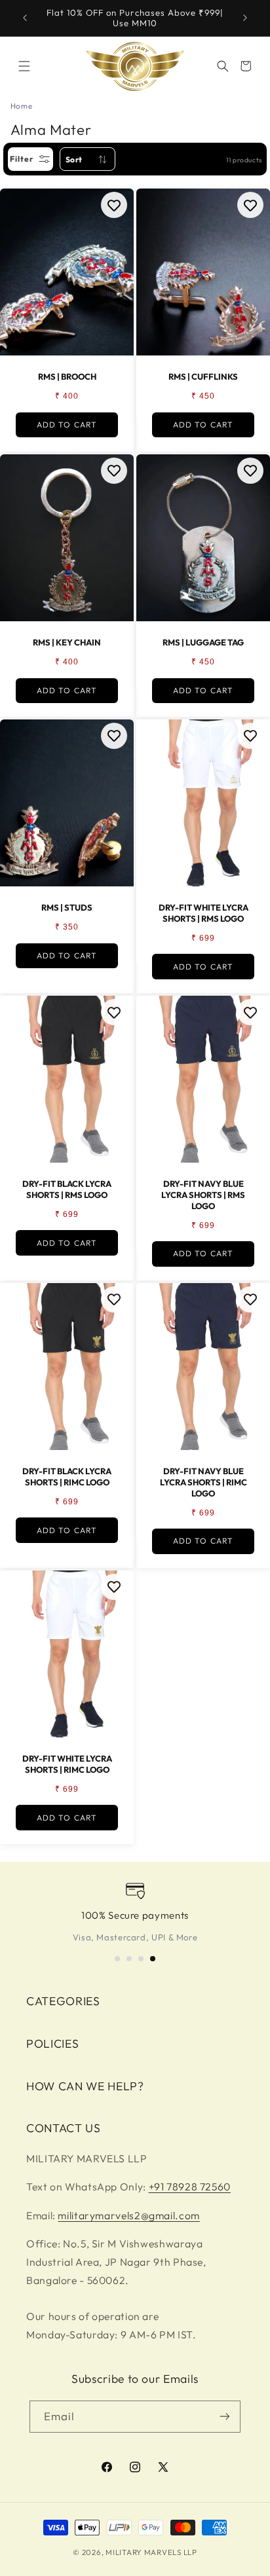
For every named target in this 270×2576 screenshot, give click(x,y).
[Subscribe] (225, 2417)
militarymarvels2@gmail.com (128, 2215)
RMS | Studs (67, 907)
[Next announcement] (245, 18)
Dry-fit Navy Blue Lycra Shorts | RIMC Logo (203, 1482)
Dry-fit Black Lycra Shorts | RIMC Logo (67, 1477)
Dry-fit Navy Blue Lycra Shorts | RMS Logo (203, 1194)
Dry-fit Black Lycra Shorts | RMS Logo (67, 1189)
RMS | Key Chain (67, 642)
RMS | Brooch (67, 377)
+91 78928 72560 (190, 2186)
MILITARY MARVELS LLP (151, 2552)
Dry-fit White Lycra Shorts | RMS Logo (203, 913)
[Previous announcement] (25, 18)
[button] (24, 66)
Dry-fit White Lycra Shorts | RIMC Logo (67, 1764)
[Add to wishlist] (114, 205)
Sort (74, 159)
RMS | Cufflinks (203, 377)
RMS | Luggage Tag (203, 642)
